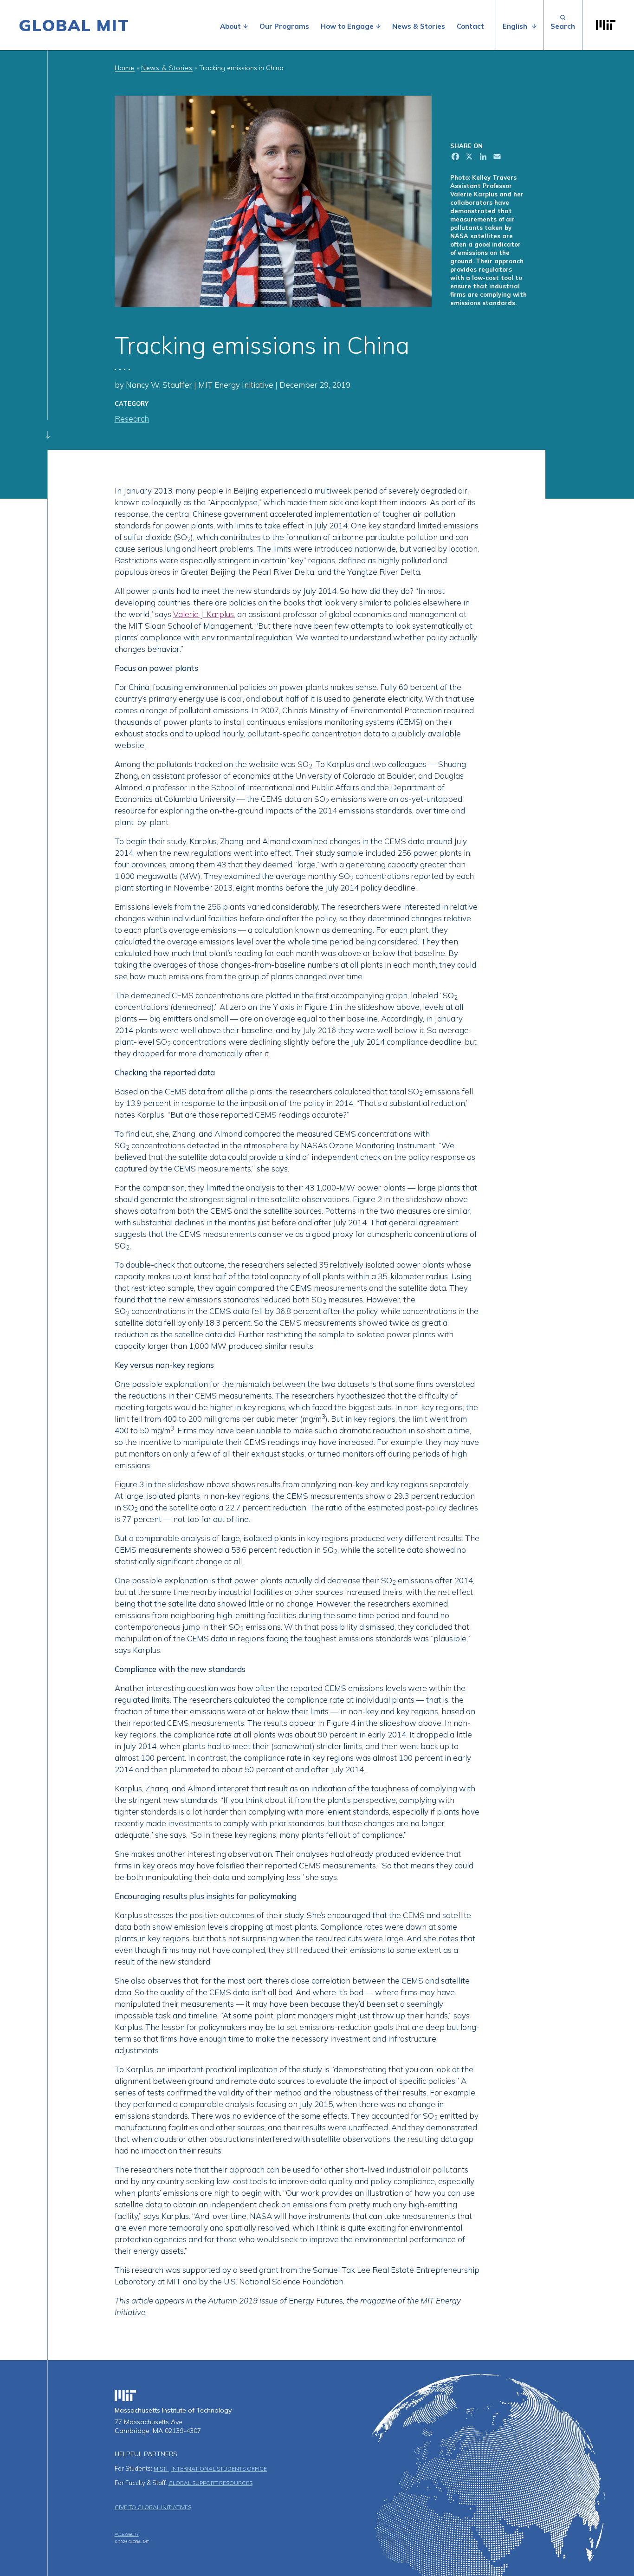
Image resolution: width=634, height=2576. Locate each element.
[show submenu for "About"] (246, 26)
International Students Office (219, 2469)
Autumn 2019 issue (243, 2300)
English (515, 26)
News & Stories (419, 26)
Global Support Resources (210, 2483)
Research (132, 419)
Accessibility (127, 2534)
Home (125, 68)
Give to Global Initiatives (153, 2507)
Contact (470, 26)
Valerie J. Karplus (204, 614)
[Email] (496, 158)
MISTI (161, 2469)
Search (563, 25)
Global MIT (74, 25)
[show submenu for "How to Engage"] (378, 26)
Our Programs (284, 26)
